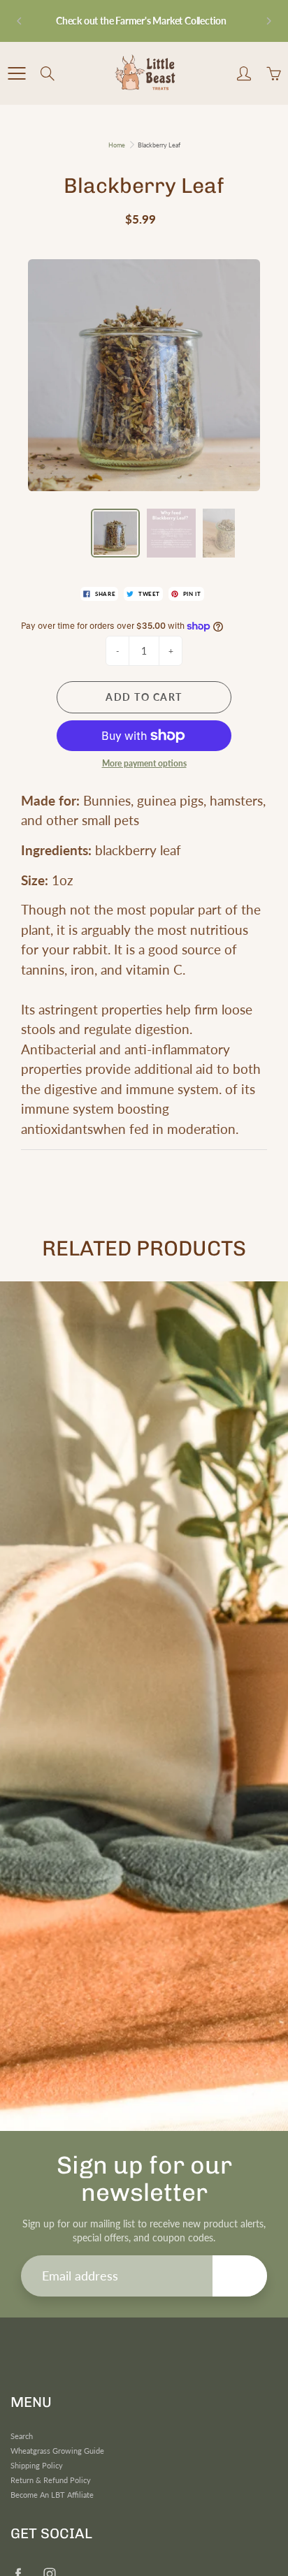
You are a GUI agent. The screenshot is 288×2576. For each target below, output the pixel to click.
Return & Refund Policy (51, 2480)
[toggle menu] (16, 73)
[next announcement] (268, 21)
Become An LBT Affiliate (52, 2495)
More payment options (144, 763)
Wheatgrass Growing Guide (57, 2451)
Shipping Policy (37, 2466)
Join (240, 2275)
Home (117, 145)
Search (22, 2436)
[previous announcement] (20, 21)
